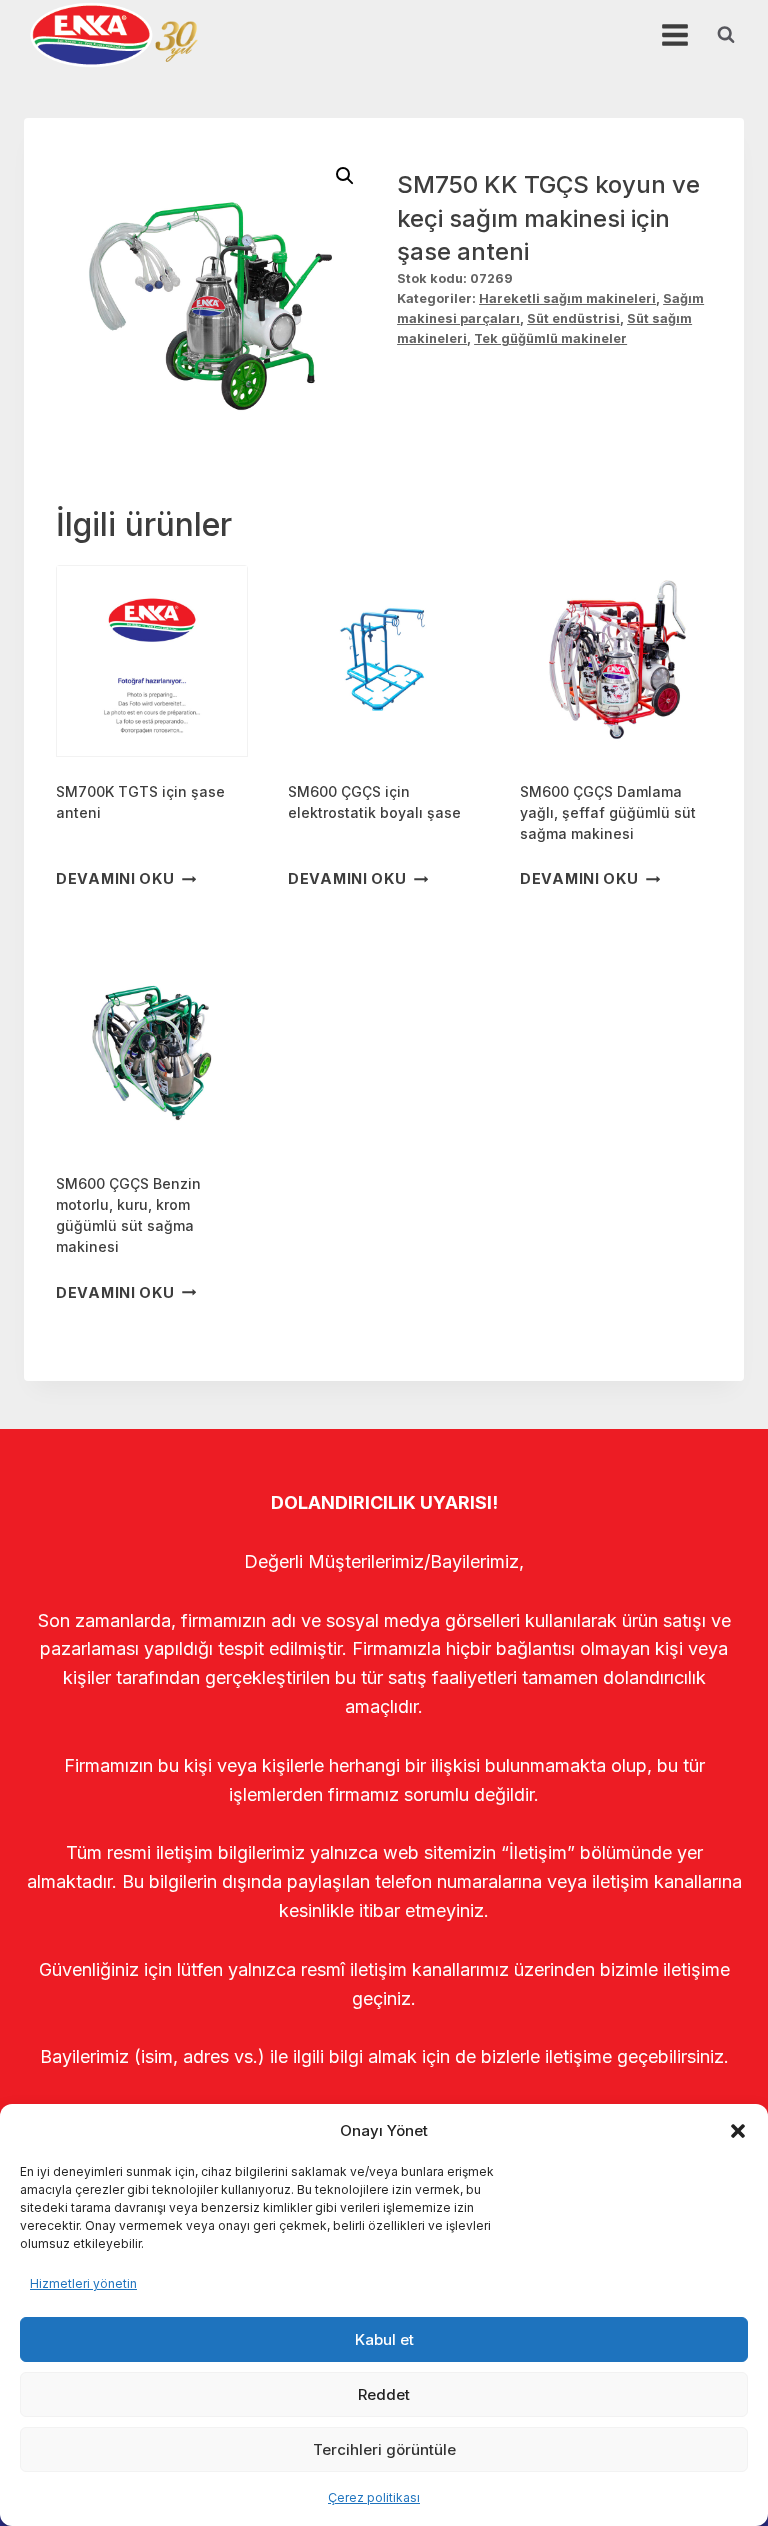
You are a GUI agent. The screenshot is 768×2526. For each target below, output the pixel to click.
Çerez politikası (374, 2497)
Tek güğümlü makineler (550, 338)
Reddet (384, 2394)
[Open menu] (674, 34)
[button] (738, 2131)
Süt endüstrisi (573, 318)
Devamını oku (115, 878)
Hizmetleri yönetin (83, 2283)
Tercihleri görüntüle (384, 2449)
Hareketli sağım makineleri (567, 298)
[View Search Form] (726, 35)
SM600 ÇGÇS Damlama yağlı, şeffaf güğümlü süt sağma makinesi (608, 812)
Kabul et (384, 2339)
